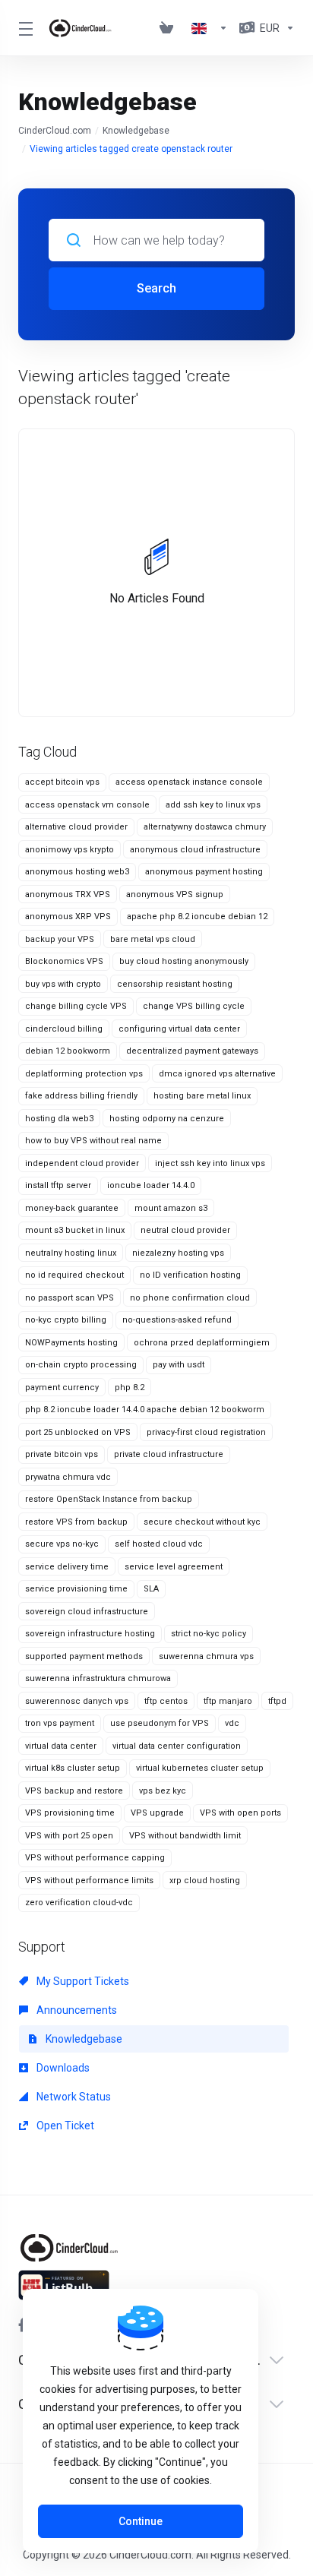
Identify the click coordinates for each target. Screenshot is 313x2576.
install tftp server (58, 1185)
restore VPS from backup (76, 1522)
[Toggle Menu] (24, 28)
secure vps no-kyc (62, 1544)
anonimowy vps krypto (70, 850)
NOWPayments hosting (71, 1343)
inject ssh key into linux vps (210, 1163)
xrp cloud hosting (205, 1881)
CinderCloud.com (55, 131)
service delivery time (67, 1567)
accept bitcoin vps (62, 782)
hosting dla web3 (59, 1119)
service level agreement (174, 1567)
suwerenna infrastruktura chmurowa (98, 1678)
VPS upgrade (157, 1813)
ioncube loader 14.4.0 (151, 1185)
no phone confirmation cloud (190, 1298)
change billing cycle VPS (76, 1006)
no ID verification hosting (190, 1275)
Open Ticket (64, 2126)
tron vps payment (60, 1723)
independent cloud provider (82, 1163)
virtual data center (61, 1746)
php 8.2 (130, 1388)
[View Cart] (169, 28)
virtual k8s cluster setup (73, 1768)
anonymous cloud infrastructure (195, 850)
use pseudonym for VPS (160, 1723)
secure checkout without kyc (202, 1522)
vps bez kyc (163, 1791)
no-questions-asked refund (177, 1320)
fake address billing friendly (81, 1096)
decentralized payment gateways (192, 1051)
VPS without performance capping (95, 1858)
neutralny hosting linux (71, 1253)
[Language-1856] (210, 28)
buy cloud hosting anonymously (184, 961)
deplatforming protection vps (84, 1074)
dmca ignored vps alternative (217, 1074)
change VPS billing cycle (194, 1006)
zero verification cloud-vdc (79, 1903)
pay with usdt (179, 1365)
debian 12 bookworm (68, 1051)
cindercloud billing (64, 1029)
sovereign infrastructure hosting (90, 1634)
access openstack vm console (87, 805)
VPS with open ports (240, 1813)
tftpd (277, 1701)
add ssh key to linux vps (213, 805)
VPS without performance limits (89, 1881)
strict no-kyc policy (209, 1634)
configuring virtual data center (179, 1029)
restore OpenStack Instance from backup (109, 1499)
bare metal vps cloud (153, 939)
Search (156, 288)
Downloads (62, 2068)
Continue (141, 2521)
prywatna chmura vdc (68, 1477)
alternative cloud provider (76, 827)
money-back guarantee (72, 1208)
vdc (232, 1723)
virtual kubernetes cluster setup (200, 1768)
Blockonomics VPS (64, 961)
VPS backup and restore (74, 1791)
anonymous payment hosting (204, 872)
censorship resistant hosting (175, 984)
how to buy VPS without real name (93, 1141)
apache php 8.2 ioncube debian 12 (197, 917)
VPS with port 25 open (69, 1836)
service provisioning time (76, 1589)
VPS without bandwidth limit (185, 1836)
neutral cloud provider (185, 1230)
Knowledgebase (136, 131)
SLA (151, 1589)
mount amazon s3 (171, 1208)
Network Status (73, 2097)
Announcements (76, 2010)
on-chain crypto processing (81, 1365)
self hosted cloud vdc (159, 1544)
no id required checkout (74, 1275)
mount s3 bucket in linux (75, 1230)
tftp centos (166, 1701)
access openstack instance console (189, 782)
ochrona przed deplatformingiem (202, 1343)
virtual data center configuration (177, 1746)
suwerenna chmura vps (206, 1656)
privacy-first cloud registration (206, 1432)
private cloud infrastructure (169, 1454)
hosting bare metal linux (202, 1096)
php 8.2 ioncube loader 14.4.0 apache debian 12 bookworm (145, 1410)
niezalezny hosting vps (178, 1253)
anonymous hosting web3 (77, 872)
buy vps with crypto (63, 984)
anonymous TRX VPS (68, 894)
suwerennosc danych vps (77, 1701)
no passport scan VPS (70, 1298)
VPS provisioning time (70, 1813)
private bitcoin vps (62, 1454)
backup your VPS (60, 939)
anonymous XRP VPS (68, 917)
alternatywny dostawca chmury (205, 827)
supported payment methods (84, 1656)
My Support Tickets (82, 1981)
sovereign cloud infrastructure (87, 1612)
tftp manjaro (228, 1701)
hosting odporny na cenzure (167, 1119)
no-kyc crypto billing (66, 1320)
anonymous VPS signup (175, 894)
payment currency (62, 1388)
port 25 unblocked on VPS (78, 1432)
